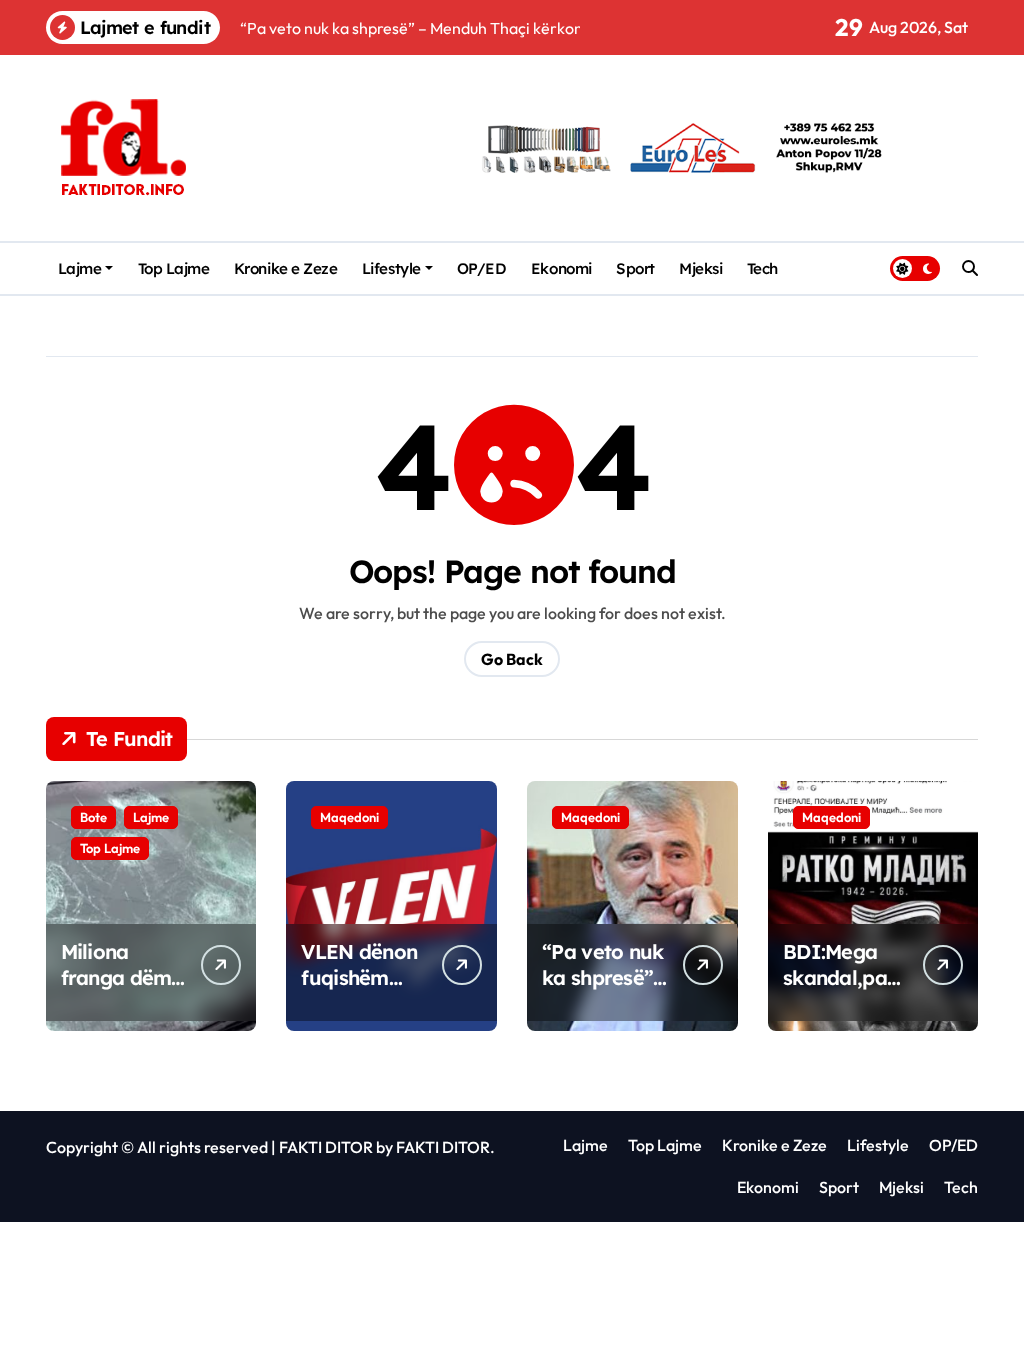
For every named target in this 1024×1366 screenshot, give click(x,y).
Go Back (512, 659)
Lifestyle (391, 268)
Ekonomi (561, 268)
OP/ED (482, 268)
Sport (635, 268)
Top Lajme (174, 268)
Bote (93, 817)
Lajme (80, 268)
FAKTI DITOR (326, 1147)
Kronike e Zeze (286, 268)
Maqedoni (349, 817)
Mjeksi (700, 268)
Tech (762, 268)
